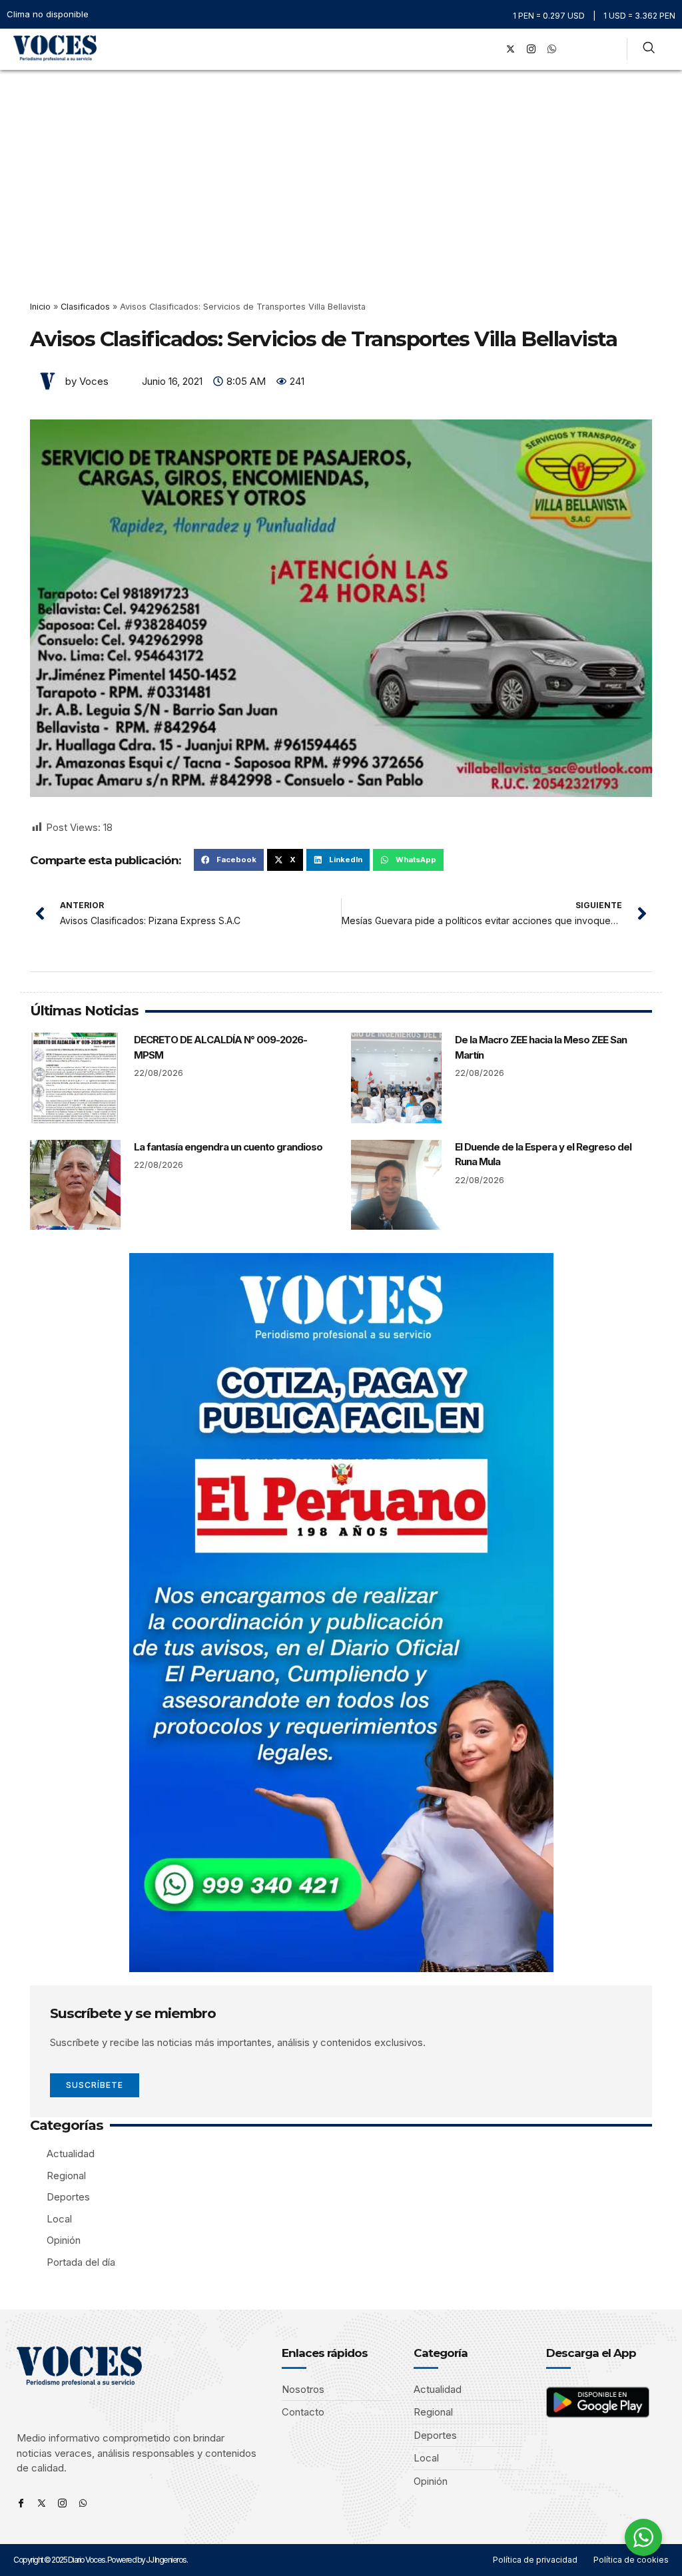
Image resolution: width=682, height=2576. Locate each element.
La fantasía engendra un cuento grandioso (228, 1147)
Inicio (40, 307)
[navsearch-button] (649, 49)
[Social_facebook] (490, 49)
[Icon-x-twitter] (42, 2503)
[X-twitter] (511, 49)
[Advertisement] (341, 170)
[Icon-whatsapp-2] (552, 49)
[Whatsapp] (83, 2503)
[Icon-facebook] (21, 2503)
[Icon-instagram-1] (531, 49)
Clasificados (85, 307)
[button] (471, 49)
